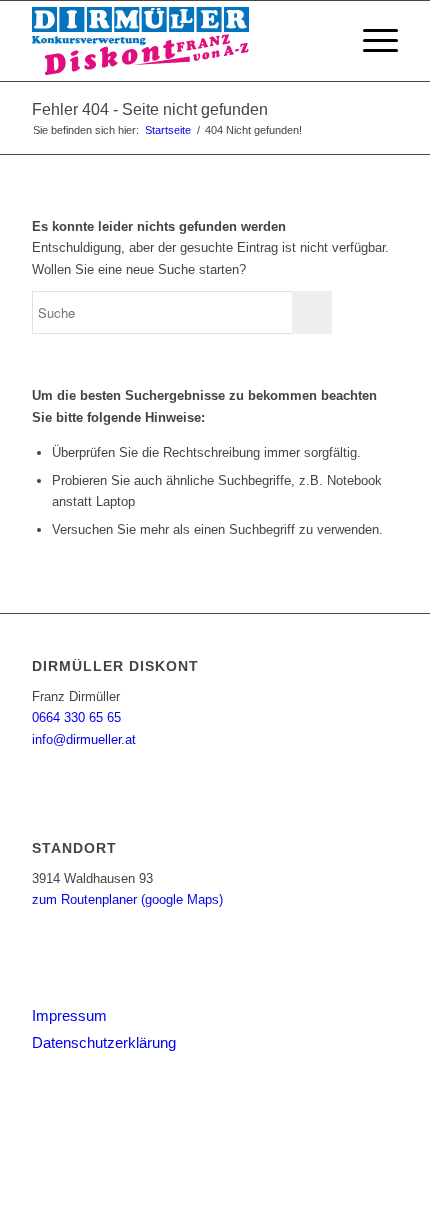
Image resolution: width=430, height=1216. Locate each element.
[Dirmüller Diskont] (178, 41)
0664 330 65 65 (76, 717)
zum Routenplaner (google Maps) (127, 899)
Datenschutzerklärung (104, 1042)
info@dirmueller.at (84, 739)
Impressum (69, 1015)
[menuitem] (323, 41)
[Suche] (323, 41)
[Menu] (370, 41)
